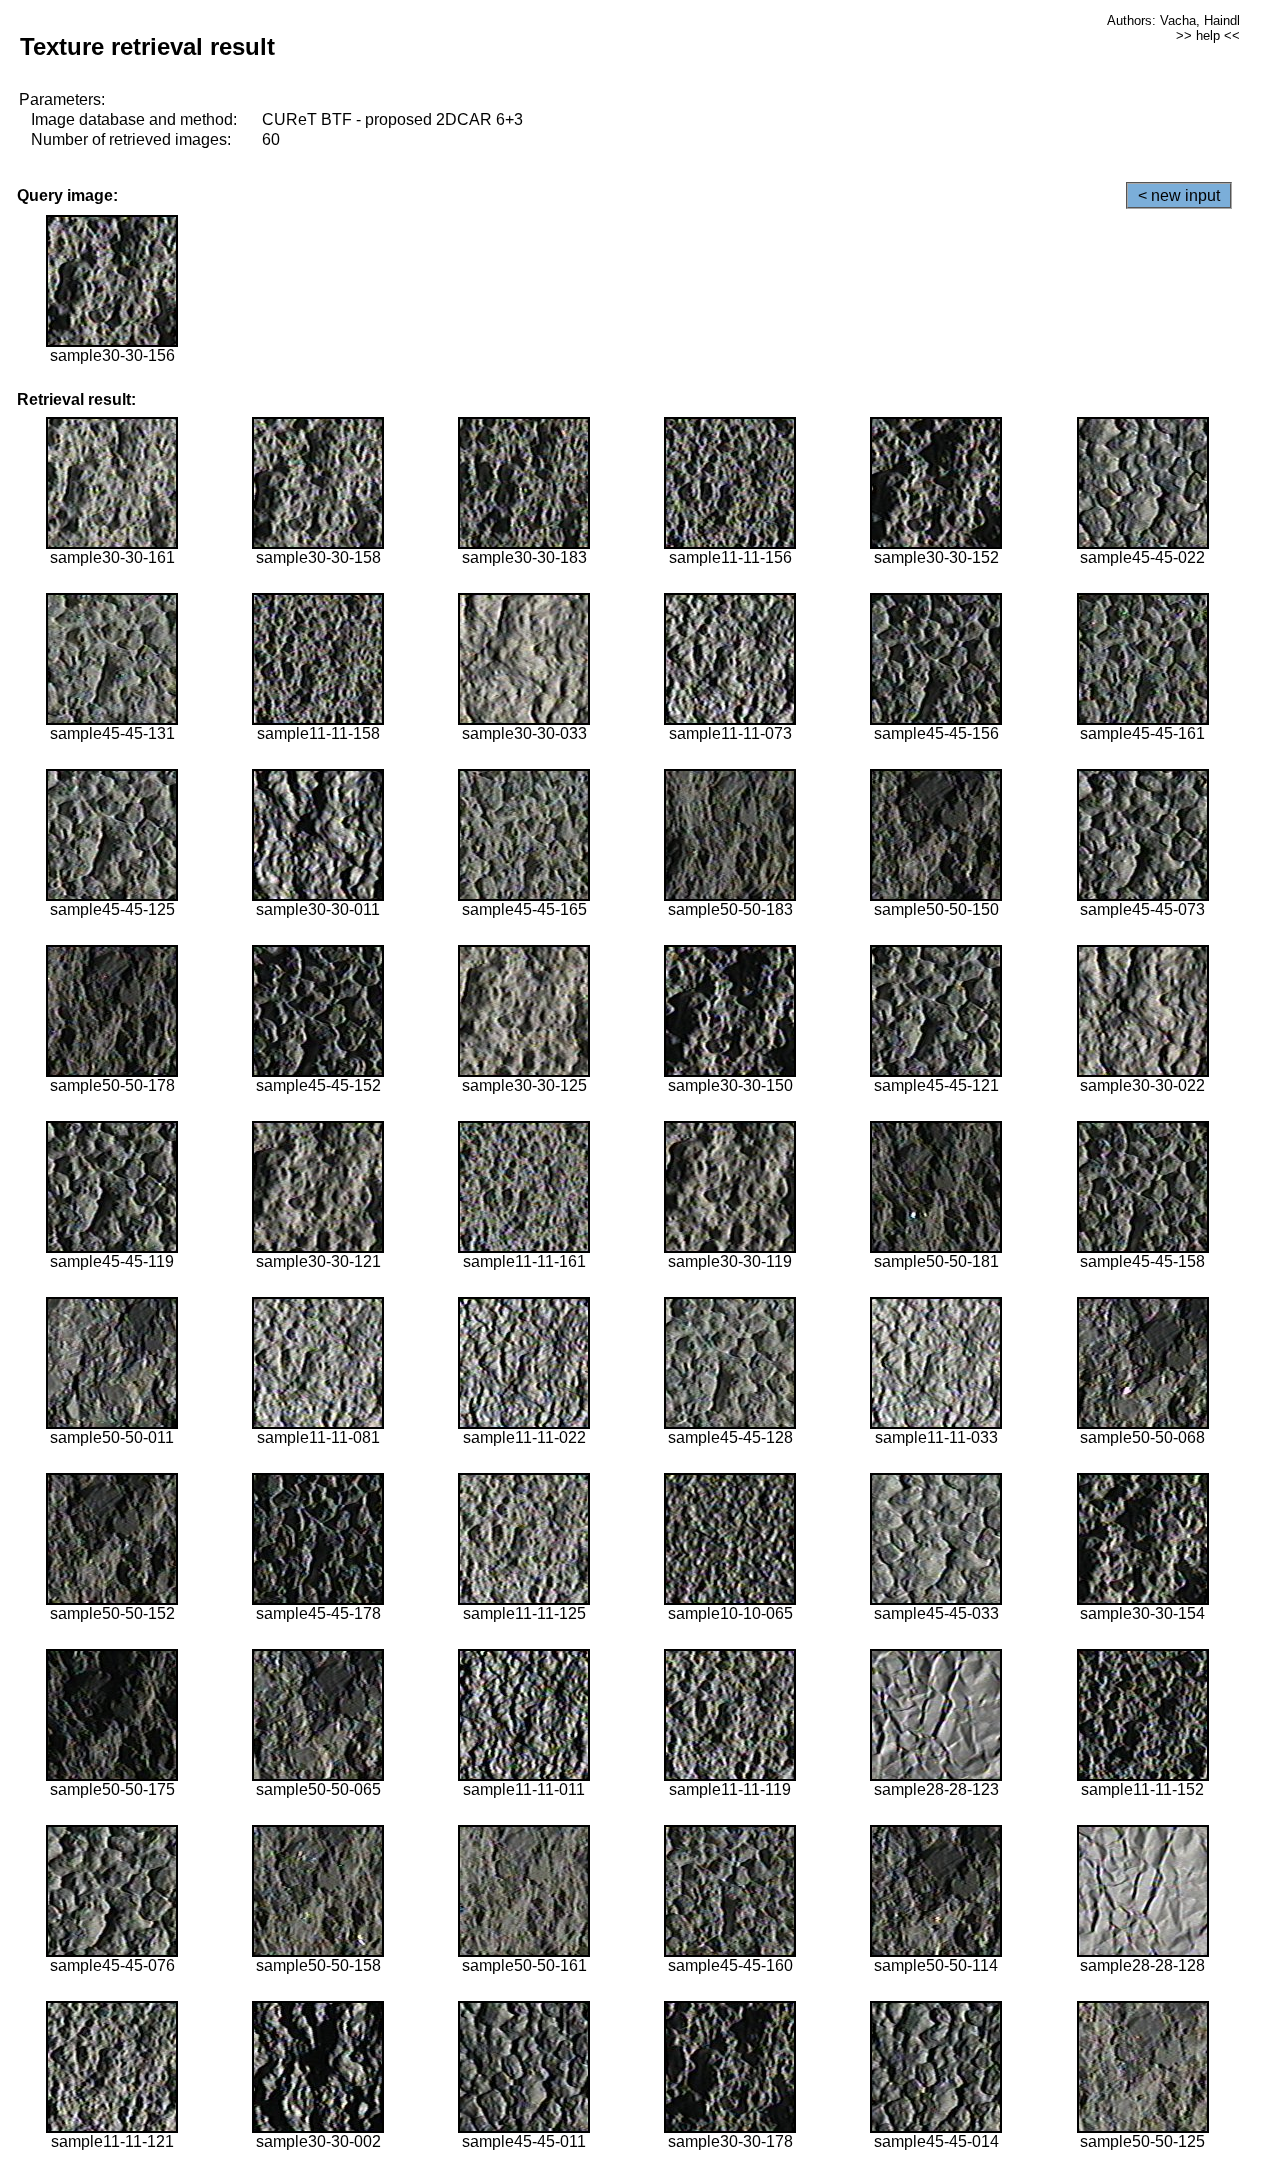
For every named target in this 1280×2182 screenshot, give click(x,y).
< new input (1179, 195)
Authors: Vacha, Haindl (1173, 20)
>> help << (1208, 35)
